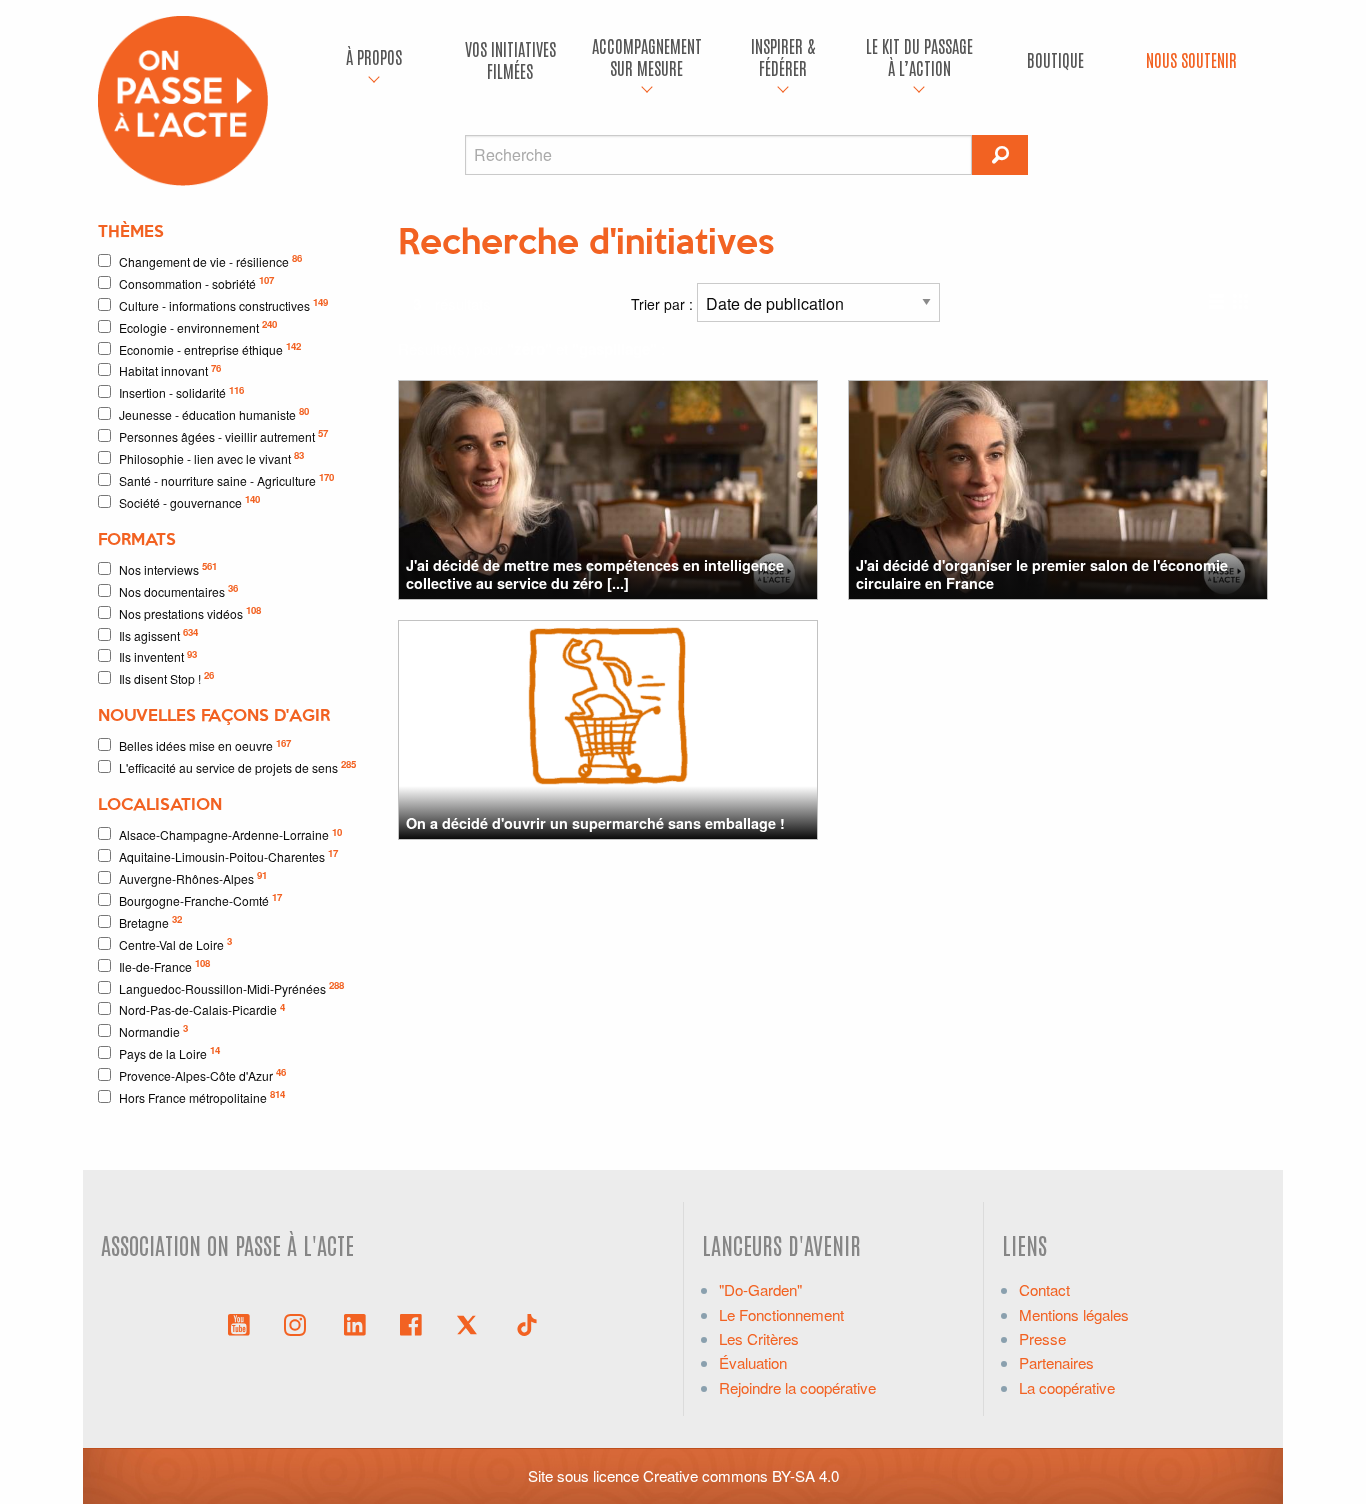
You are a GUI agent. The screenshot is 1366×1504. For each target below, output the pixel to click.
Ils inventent (158, 656)
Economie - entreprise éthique (210, 348)
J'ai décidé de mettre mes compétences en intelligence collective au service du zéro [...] (595, 573)
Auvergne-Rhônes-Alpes (193, 877)
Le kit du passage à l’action (919, 56)
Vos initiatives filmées (510, 59)
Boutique (1055, 59)
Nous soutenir (1191, 59)
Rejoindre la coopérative (797, 1387)
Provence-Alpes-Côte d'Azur (202, 1074)
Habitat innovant (170, 370)
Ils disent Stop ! (166, 677)
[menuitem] (374, 60)
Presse (1042, 1338)
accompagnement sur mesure (647, 56)
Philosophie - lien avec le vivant (211, 457)
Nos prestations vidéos (190, 612)
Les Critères (759, 1338)
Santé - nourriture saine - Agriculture (226, 479)
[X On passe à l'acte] (471, 1323)
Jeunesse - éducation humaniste (214, 413)
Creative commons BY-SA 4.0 (741, 1475)
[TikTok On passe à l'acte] (527, 1323)
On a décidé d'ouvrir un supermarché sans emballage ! (595, 823)
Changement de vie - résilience (210, 260)
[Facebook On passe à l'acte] (411, 1323)
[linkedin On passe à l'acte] (355, 1323)
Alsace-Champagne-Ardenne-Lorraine (230, 834)
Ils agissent (158, 634)
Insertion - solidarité (181, 392)
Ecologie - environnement (198, 326)
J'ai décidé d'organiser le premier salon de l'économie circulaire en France (1042, 573)
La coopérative (1067, 1387)
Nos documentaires (178, 590)
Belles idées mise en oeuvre (205, 745)
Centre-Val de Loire (175, 943)
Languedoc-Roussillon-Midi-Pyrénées (231, 987)
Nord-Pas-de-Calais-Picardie (202, 1009)
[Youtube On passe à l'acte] (239, 1323)
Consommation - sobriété (196, 282)
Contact (1044, 1289)
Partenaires (1056, 1362)
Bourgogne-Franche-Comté (200, 899)
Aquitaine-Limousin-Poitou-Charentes (228, 855)
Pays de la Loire (169, 1052)
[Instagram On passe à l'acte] (299, 1323)
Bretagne (150, 921)
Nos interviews (168, 568)
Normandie (153, 1030)
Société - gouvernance (189, 501)
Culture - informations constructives (223, 304)
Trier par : (664, 304)
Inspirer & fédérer (783, 56)
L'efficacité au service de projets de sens (237, 766)
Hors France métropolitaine (202, 1096)
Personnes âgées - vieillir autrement (223, 435)
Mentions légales (1074, 1314)
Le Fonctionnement (781, 1314)
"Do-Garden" (760, 1289)
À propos (374, 56)
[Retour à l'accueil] (183, 98)
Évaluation (753, 1362)
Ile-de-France (164, 965)
